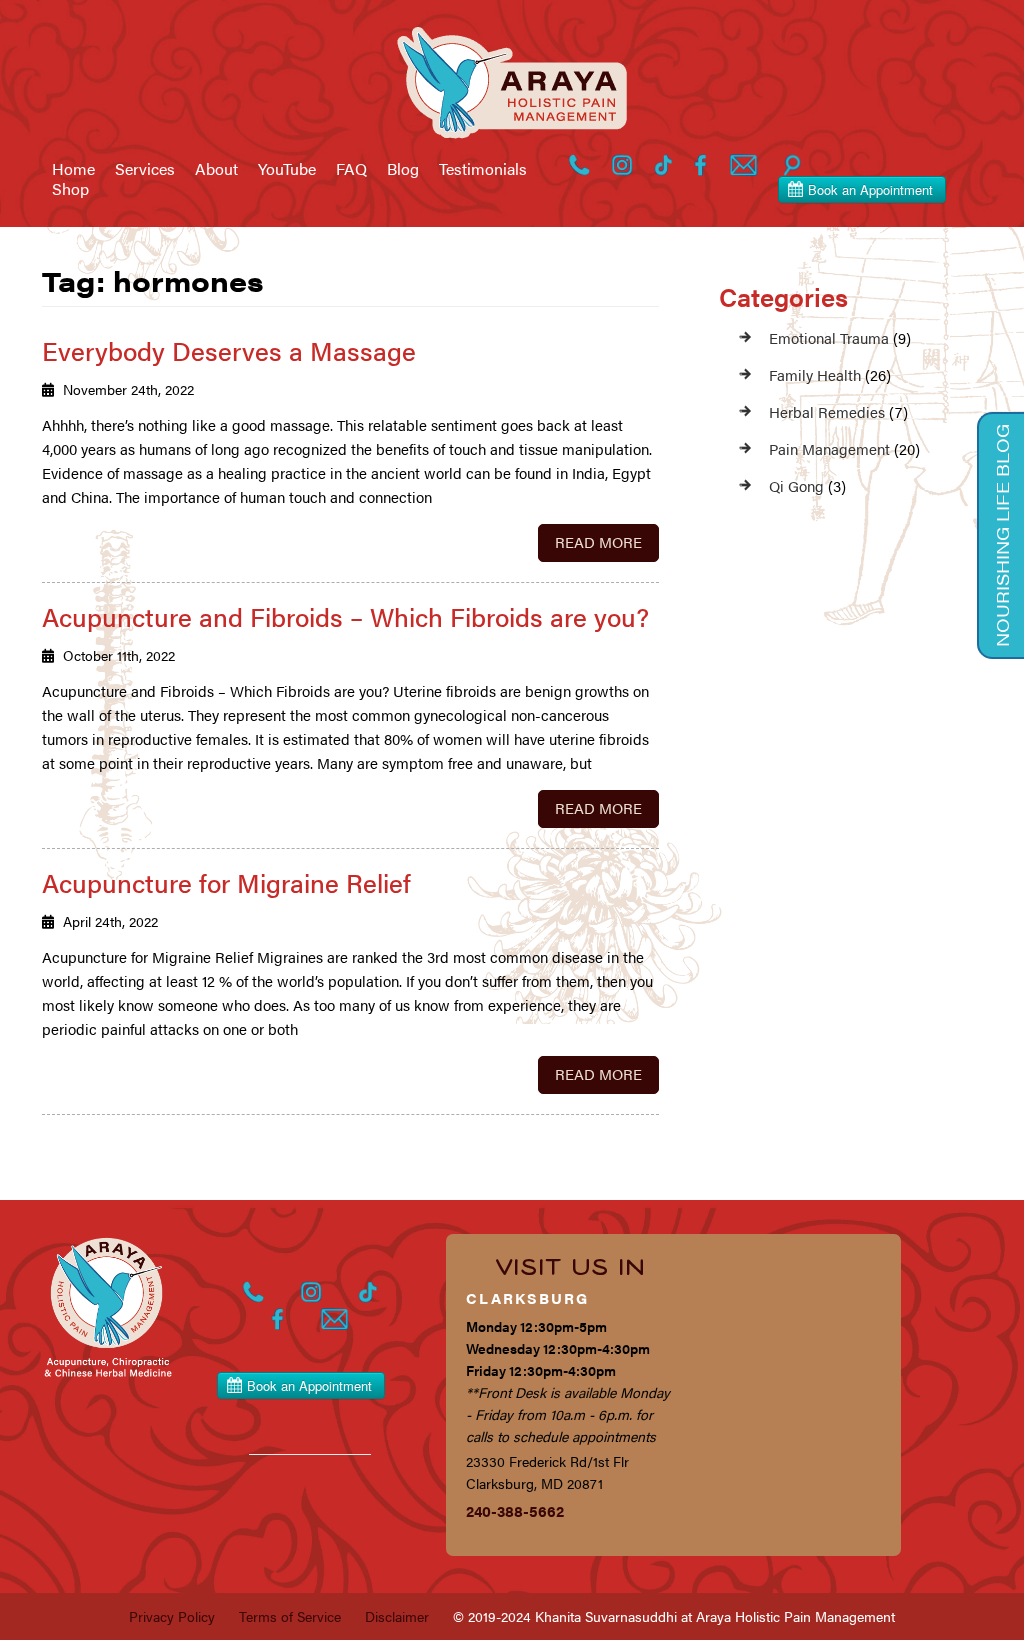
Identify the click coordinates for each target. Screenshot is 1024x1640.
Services (145, 169)
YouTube (287, 169)
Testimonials (483, 169)
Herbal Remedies (827, 411)
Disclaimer (397, 1616)
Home (73, 169)
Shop (70, 189)
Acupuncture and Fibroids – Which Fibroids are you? (345, 616)
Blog (403, 169)
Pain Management (829, 448)
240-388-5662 (515, 1510)
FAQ (351, 169)
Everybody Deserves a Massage (229, 350)
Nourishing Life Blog (1002, 535)
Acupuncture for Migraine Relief (226, 882)
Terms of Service (290, 1616)
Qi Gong (796, 485)
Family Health (815, 374)
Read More (598, 541)
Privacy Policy (172, 1616)
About (216, 169)
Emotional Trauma (829, 337)
